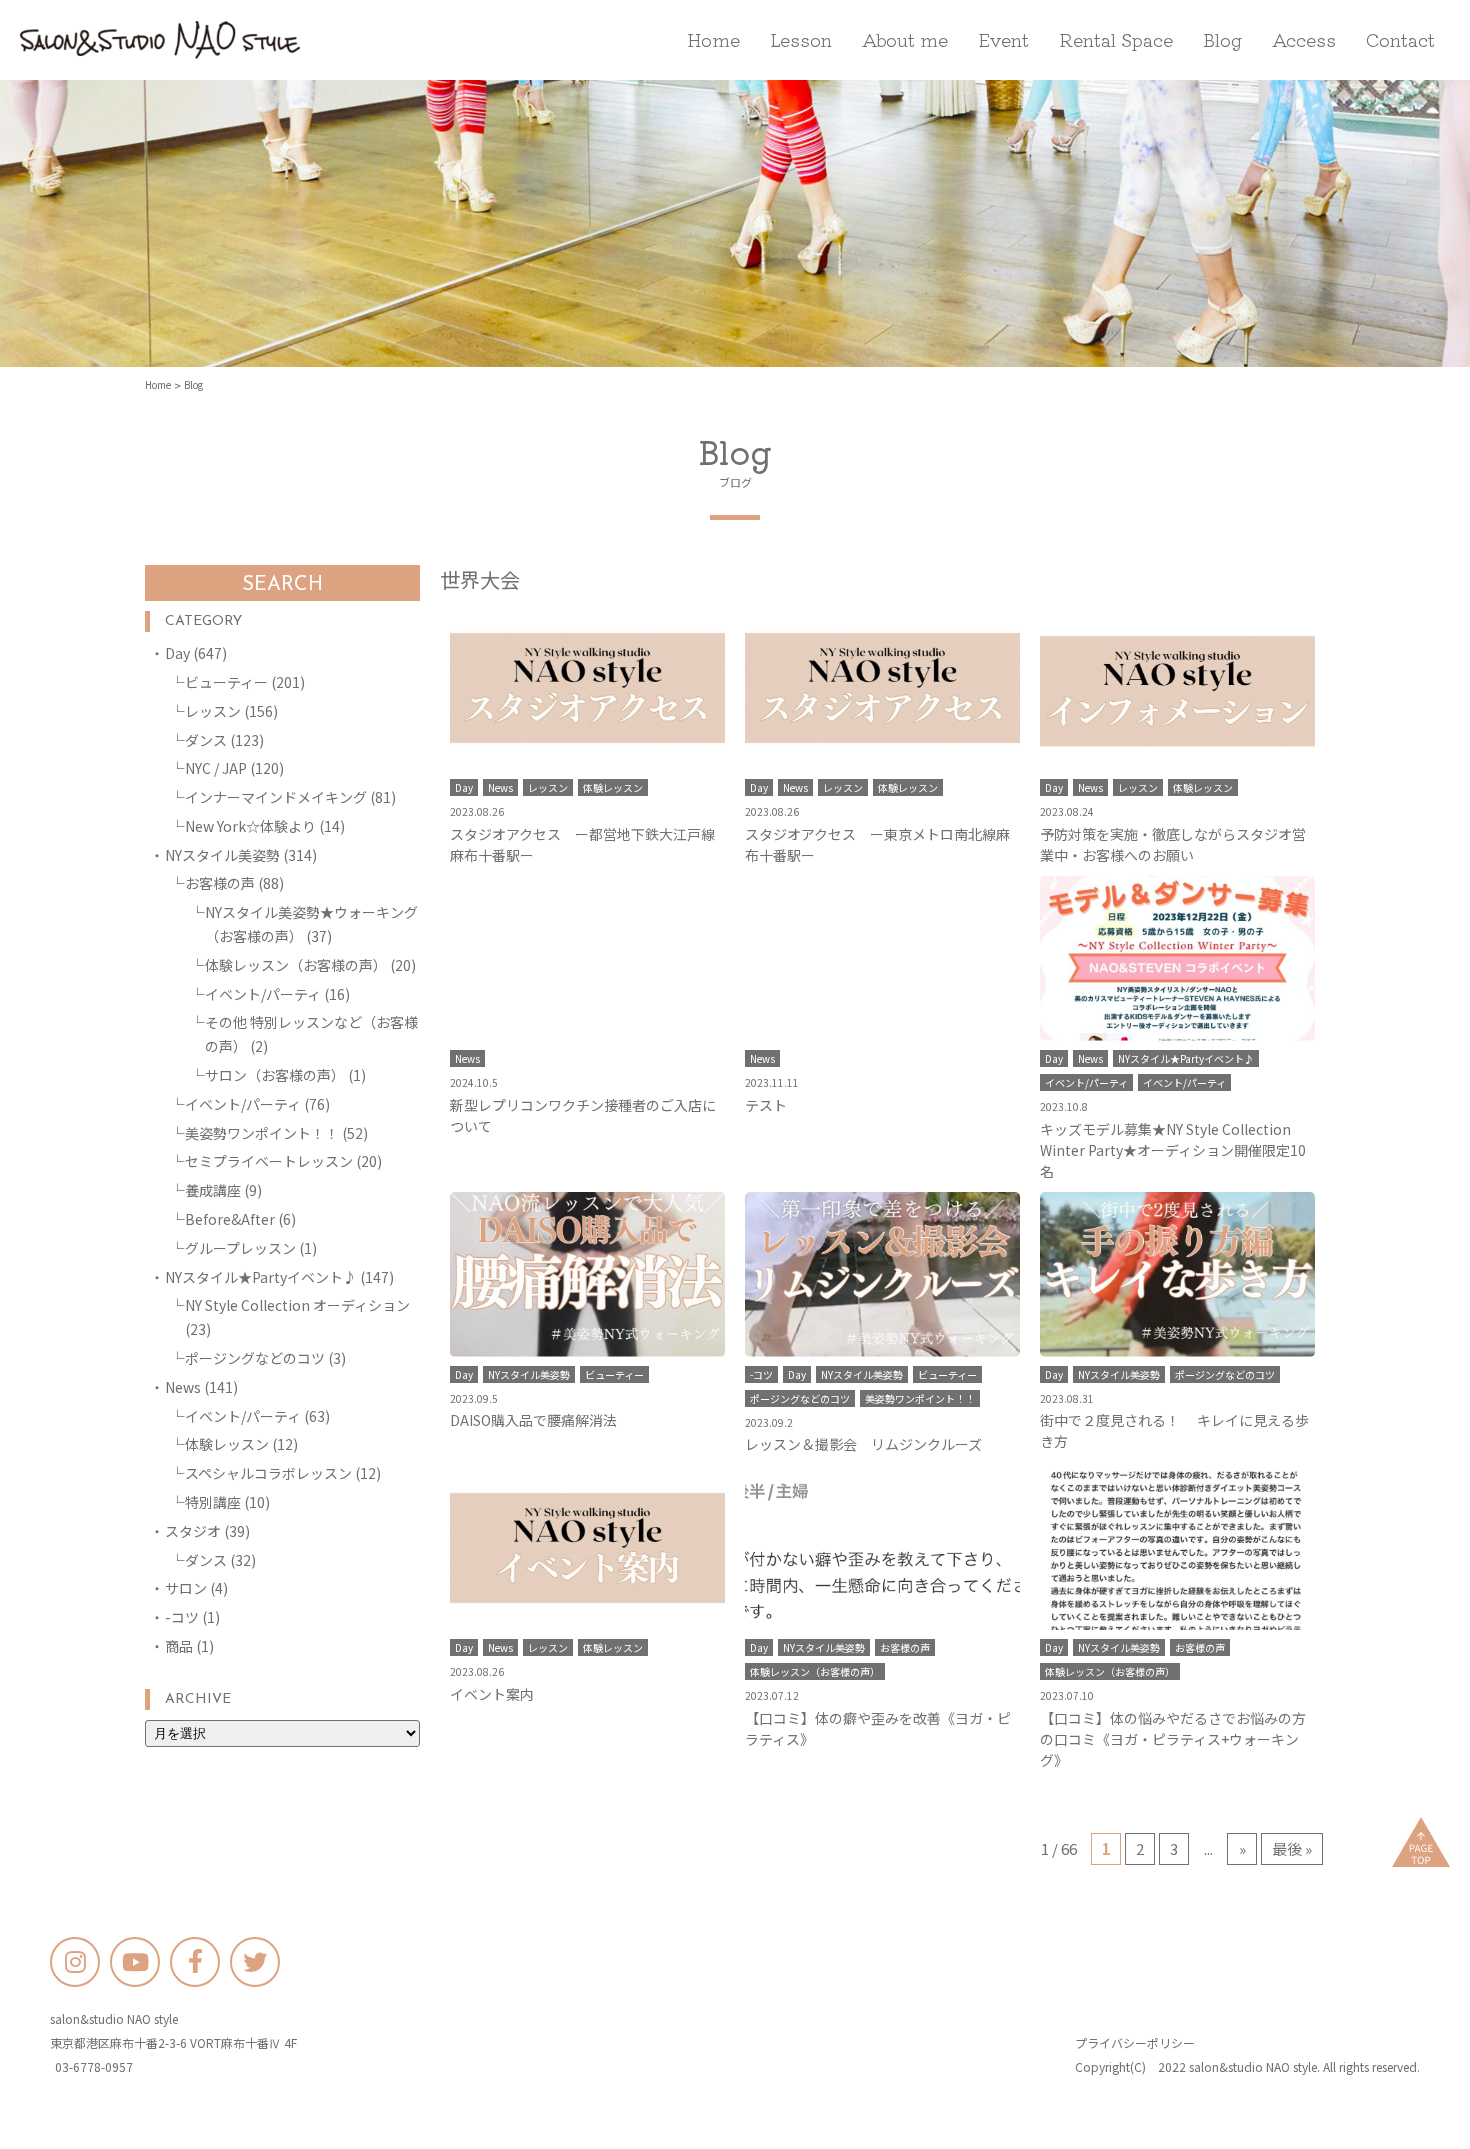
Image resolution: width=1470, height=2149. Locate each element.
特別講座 (213, 1502)
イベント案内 (492, 1694)
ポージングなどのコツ (255, 1358)
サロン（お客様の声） (275, 1075)
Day (177, 653)
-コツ (182, 1617)
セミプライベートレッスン (269, 1161)
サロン (186, 1588)
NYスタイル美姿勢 (222, 855)
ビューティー (226, 682)
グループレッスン (240, 1248)
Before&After (230, 1219)
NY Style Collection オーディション (297, 1305)
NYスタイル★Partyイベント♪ (261, 1277)
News (183, 1387)
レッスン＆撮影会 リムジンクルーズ (863, 1444)
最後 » (1292, 1848)
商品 (179, 1646)
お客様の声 (220, 883)
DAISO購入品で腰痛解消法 (533, 1420)
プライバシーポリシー (1135, 2042)
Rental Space (1116, 39)
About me (905, 39)
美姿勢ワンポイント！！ (262, 1133)
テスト (766, 1105)
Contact (1400, 39)
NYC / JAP (216, 768)
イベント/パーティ (263, 994)
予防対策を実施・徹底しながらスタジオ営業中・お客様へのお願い (1173, 844)
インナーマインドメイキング (276, 797)
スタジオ (193, 1531)
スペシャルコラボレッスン (268, 1473)
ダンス (206, 740)
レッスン (213, 711)
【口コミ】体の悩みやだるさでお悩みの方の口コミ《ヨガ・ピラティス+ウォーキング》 (1173, 1739)
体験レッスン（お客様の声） (296, 965)
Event (1003, 39)
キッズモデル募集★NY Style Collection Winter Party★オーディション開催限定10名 (1173, 1150)
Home (713, 39)
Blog (1222, 39)
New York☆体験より (250, 826)
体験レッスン (227, 1444)
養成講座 (213, 1190)
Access (1304, 39)
